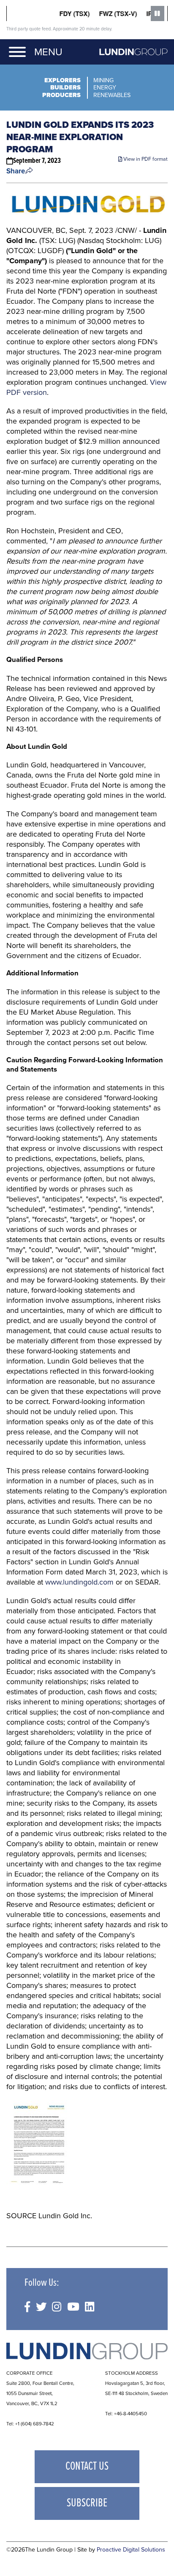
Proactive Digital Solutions (131, 2550)
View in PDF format (145, 159)
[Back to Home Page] (87, 2351)
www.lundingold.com (79, 1582)
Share (16, 171)
